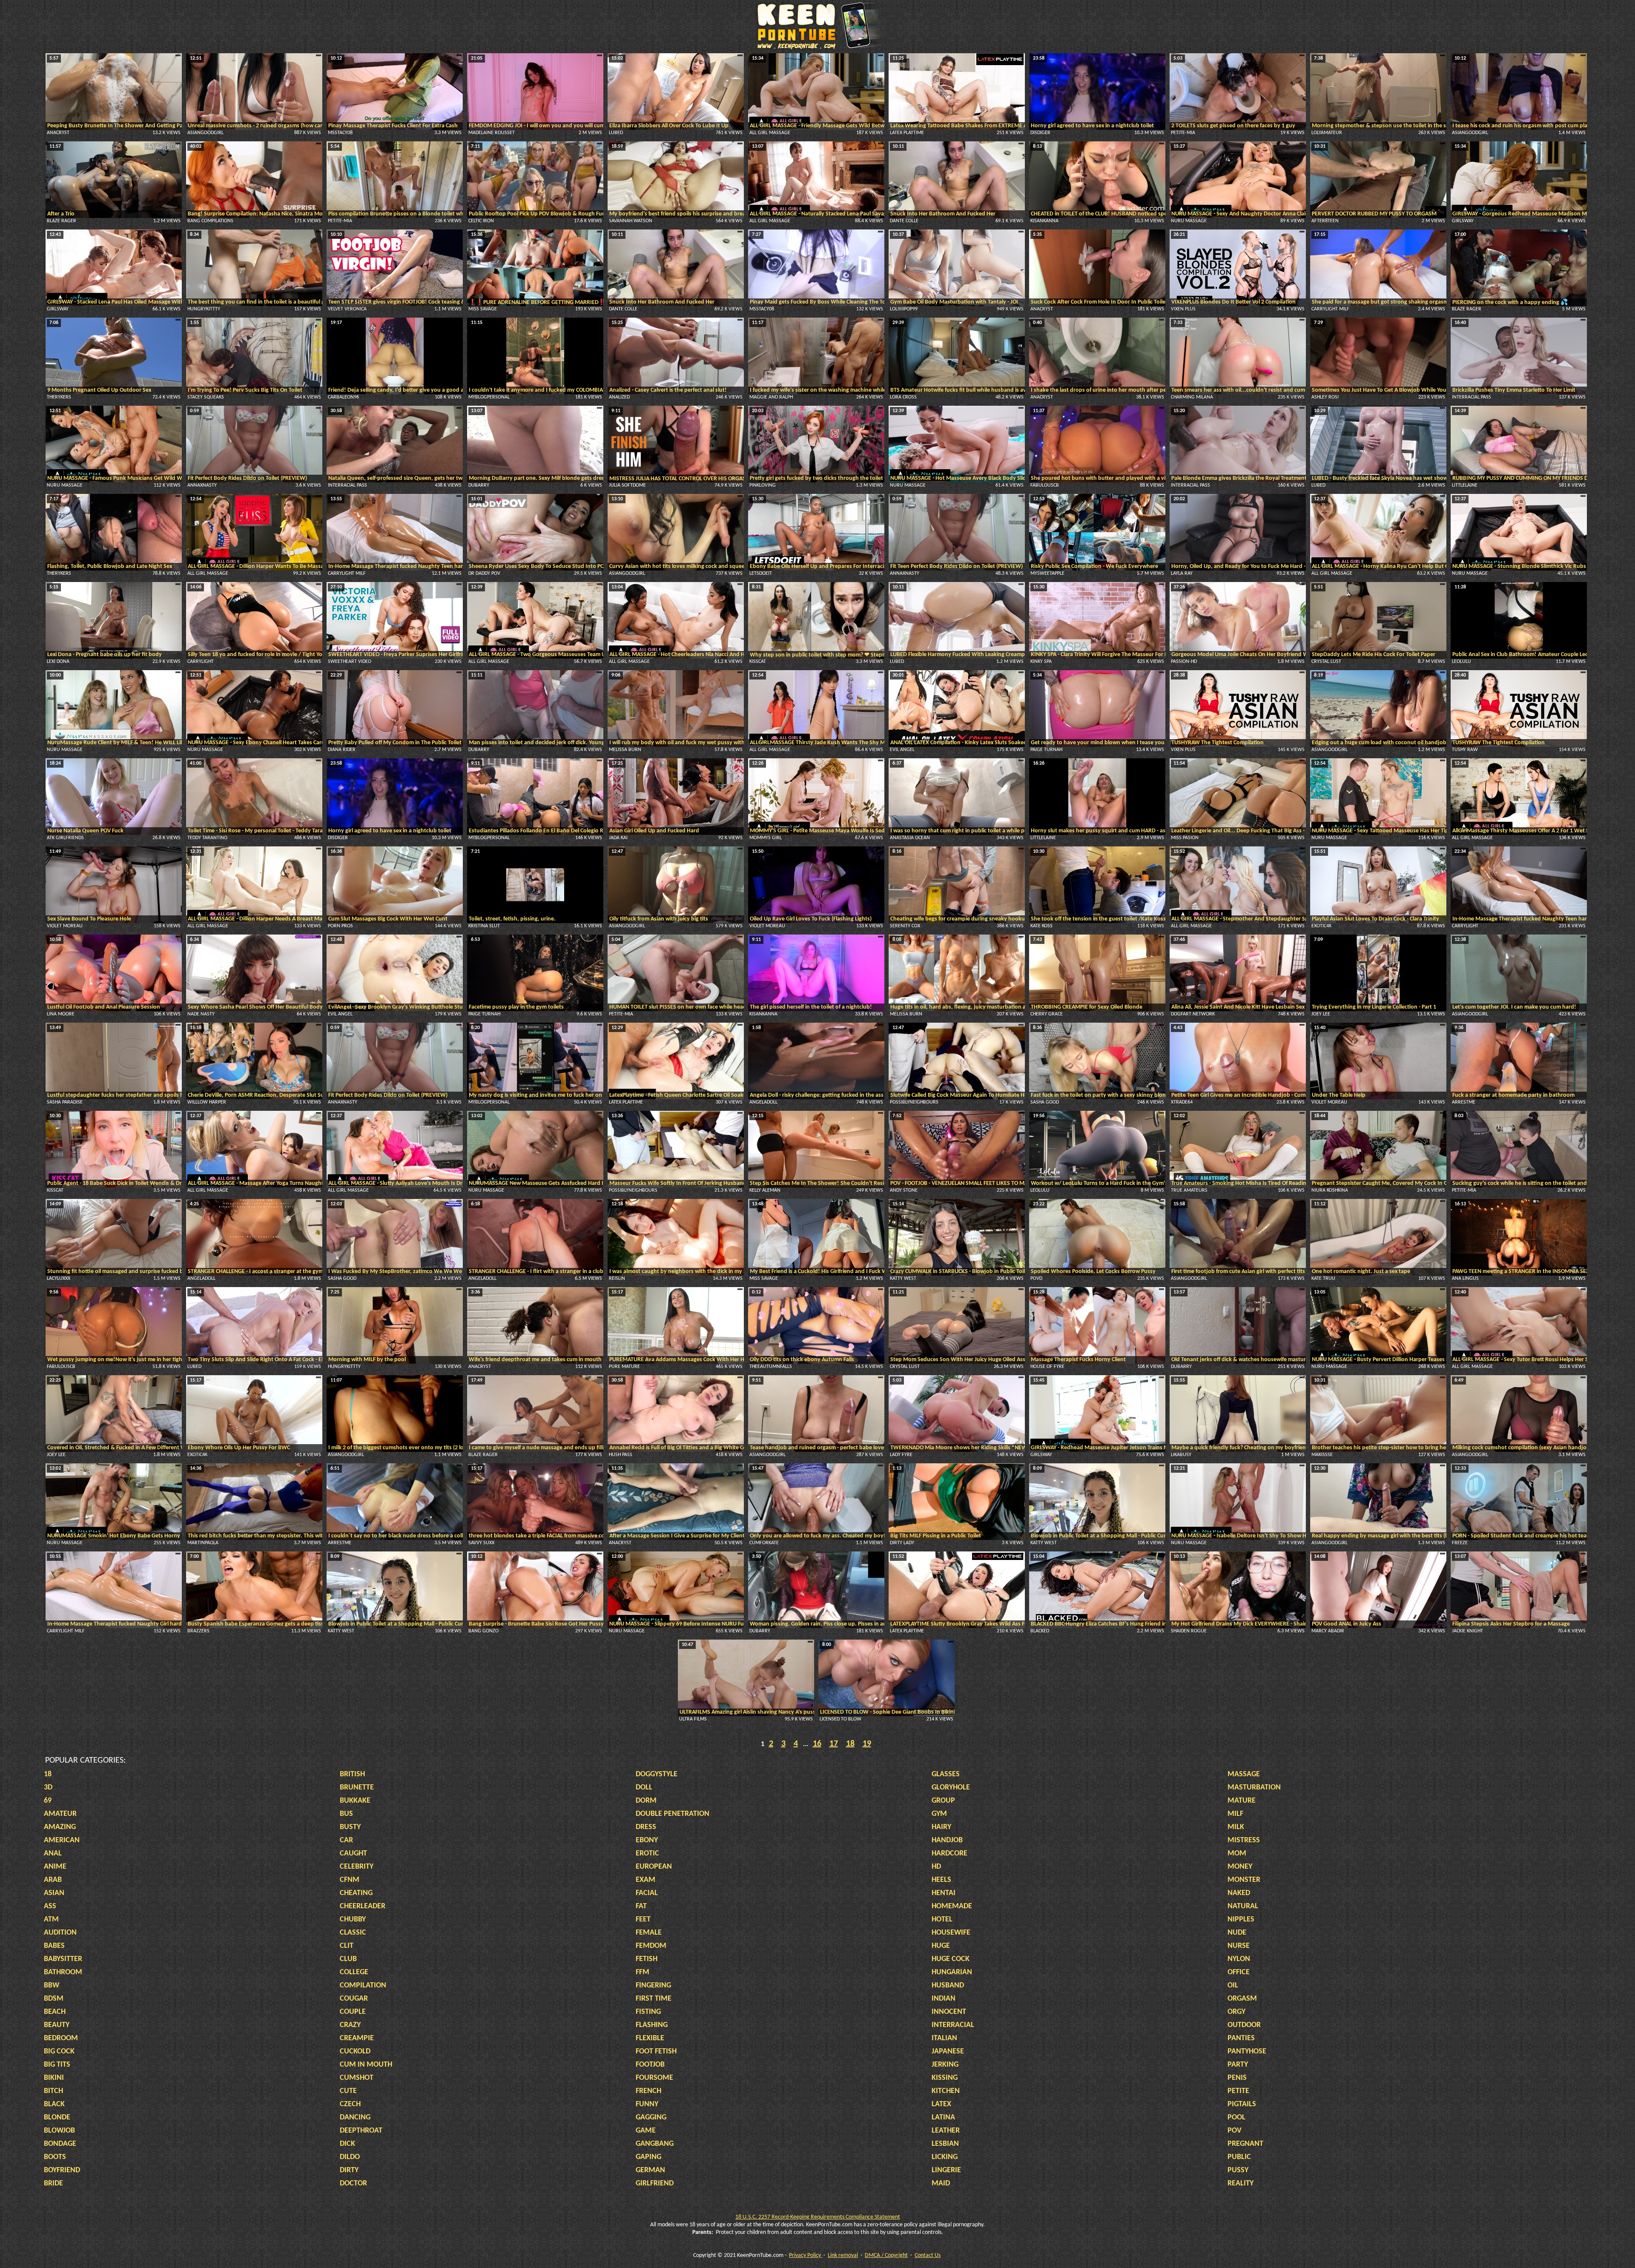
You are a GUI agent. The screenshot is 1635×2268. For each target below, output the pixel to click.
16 (817, 1744)
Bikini (54, 2078)
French (648, 2091)
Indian (944, 1999)
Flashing (652, 2025)
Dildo (350, 2157)
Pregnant (1245, 2144)
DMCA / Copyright (886, 2255)
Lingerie (946, 2170)
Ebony (647, 1840)
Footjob (650, 2065)
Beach (55, 2012)
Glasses (946, 1774)
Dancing (355, 2117)
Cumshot (357, 2078)
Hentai (944, 1893)
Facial (647, 1893)
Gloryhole (951, 1788)
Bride (53, 2183)
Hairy (941, 1827)
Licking (945, 2157)
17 (834, 1744)
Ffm (643, 1972)
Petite (1238, 2091)
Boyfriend (62, 2170)
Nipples (1241, 1920)
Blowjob (59, 2131)
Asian (54, 1893)
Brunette (357, 1788)
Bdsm (54, 1999)
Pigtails (1242, 2104)
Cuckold (355, 2052)
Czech (350, 2104)
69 (48, 1801)
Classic (353, 1933)
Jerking (945, 2065)
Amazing (60, 1827)
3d (48, 1788)
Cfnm (350, 1880)
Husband (948, 1986)
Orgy (1236, 2012)
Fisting (648, 2012)
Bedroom (61, 2038)
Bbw (52, 1986)
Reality (1241, 2183)
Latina (943, 2117)
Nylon (1239, 1959)
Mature (1242, 1801)
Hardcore (949, 1854)
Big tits (57, 2065)
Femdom (651, 1946)
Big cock (59, 2052)
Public (1239, 2157)
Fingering (653, 1986)
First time (654, 1999)
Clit (347, 1946)
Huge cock (951, 1959)
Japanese (948, 2052)
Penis (1237, 2078)
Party (1238, 2065)
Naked (1239, 1893)
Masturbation (1254, 1788)
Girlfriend (655, 2183)
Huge (941, 1946)
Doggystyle (657, 1774)
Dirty (349, 2170)
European (654, 1867)
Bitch (53, 2091)
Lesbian (945, 2144)
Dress (646, 1827)
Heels (941, 1880)
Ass (50, 1906)
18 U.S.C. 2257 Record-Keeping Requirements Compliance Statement (818, 2217)
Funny (647, 2104)
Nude (1237, 1933)
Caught (353, 1854)
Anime (55, 1867)
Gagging (651, 2117)
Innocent (949, 2012)
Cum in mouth (366, 2065)
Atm (51, 1920)
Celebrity (357, 1867)
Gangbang (655, 2144)
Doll (644, 1788)
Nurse (1239, 1946)
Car (346, 1840)
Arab (53, 1880)
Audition (60, 1933)
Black (54, 2104)
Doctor (353, 2183)
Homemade (952, 1906)
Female (649, 1933)
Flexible (650, 2038)
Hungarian (952, 1972)
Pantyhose (1247, 2052)
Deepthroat (361, 2131)
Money (1240, 1867)
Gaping (648, 2157)
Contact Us (928, 2255)
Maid (941, 2183)
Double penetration (673, 1814)
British (352, 1774)
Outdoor (1244, 2025)
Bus (346, 1814)
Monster (1244, 1880)
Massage (1244, 1774)
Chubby (353, 1920)
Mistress (1244, 1840)
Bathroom (63, 1972)
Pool (1236, 2117)
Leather (946, 2131)
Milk (1236, 1827)
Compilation (363, 1986)
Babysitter (63, 1959)
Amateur (60, 1814)
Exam (645, 1880)
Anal (53, 1854)
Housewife (951, 1933)
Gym (939, 1814)
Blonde (57, 2117)
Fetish (647, 1959)
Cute (348, 2091)
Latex (941, 2104)
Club (348, 1959)
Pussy (1238, 2170)
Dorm (646, 1801)
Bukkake (355, 1801)
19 (867, 1744)
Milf (1235, 1814)
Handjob (947, 1840)
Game (646, 2131)
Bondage (60, 2144)
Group (943, 1801)
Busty (350, 1827)
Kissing (945, 2078)
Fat (641, 1906)
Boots (55, 2157)
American (62, 1840)
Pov (1235, 2131)
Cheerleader (363, 1906)
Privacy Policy (806, 2255)
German (650, 2170)
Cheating (356, 1893)
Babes (54, 1946)
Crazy (350, 2025)
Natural (1243, 1906)
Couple (353, 2012)
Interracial (953, 2025)
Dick (347, 2144)
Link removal (843, 2255)
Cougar (354, 1999)
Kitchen (946, 2091)
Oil (1233, 1986)
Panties (1241, 2038)
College (354, 1972)
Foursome (654, 2078)
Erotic (647, 1854)
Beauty (57, 2025)
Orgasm (1242, 1999)
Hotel (942, 1920)
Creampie (357, 2038)
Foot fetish (656, 2052)
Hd (936, 1867)
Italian (944, 2038)
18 (850, 1744)
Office (1239, 1972)
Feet (643, 1920)
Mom (1237, 1854)
